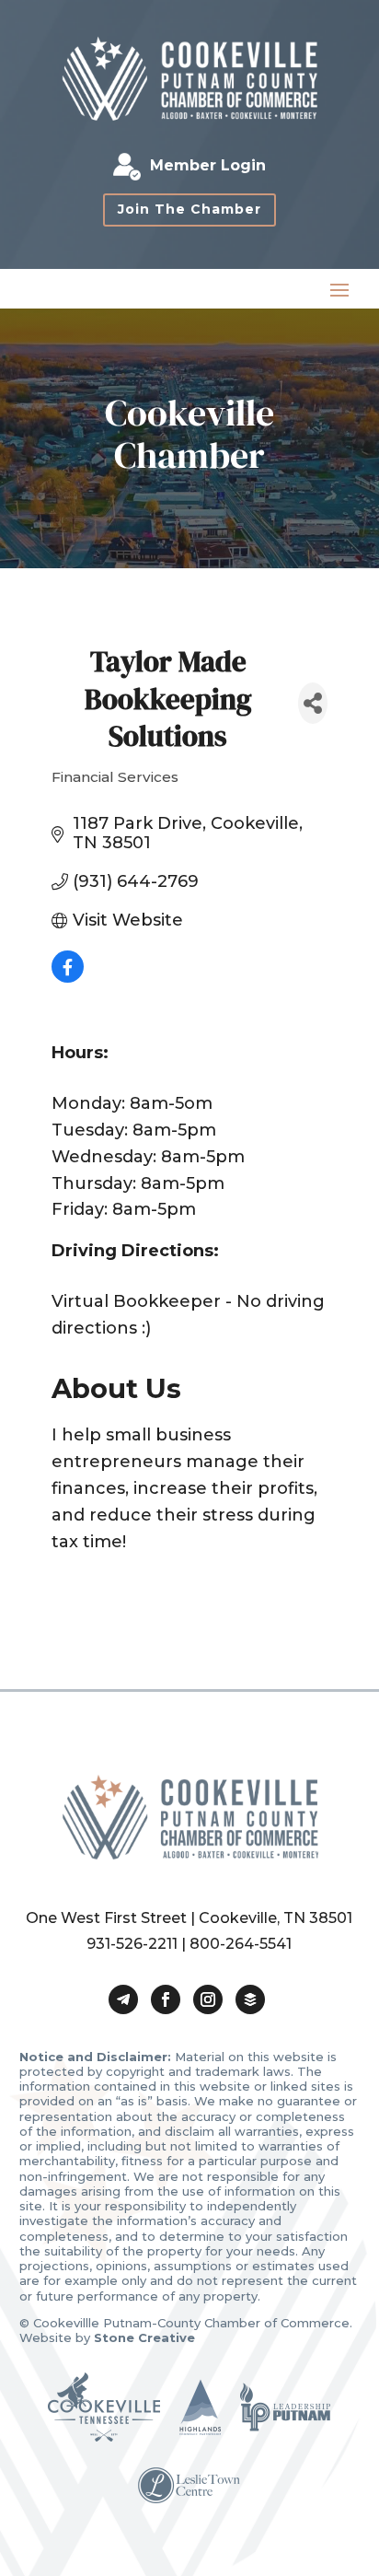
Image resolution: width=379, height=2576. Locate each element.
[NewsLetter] (250, 1999)
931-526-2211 (132, 1944)
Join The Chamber (189, 209)
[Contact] (123, 1999)
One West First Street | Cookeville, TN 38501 (189, 1918)
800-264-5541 (241, 1944)
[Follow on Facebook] (166, 1999)
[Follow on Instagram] (208, 1999)
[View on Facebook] (68, 977)
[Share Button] (313, 703)
